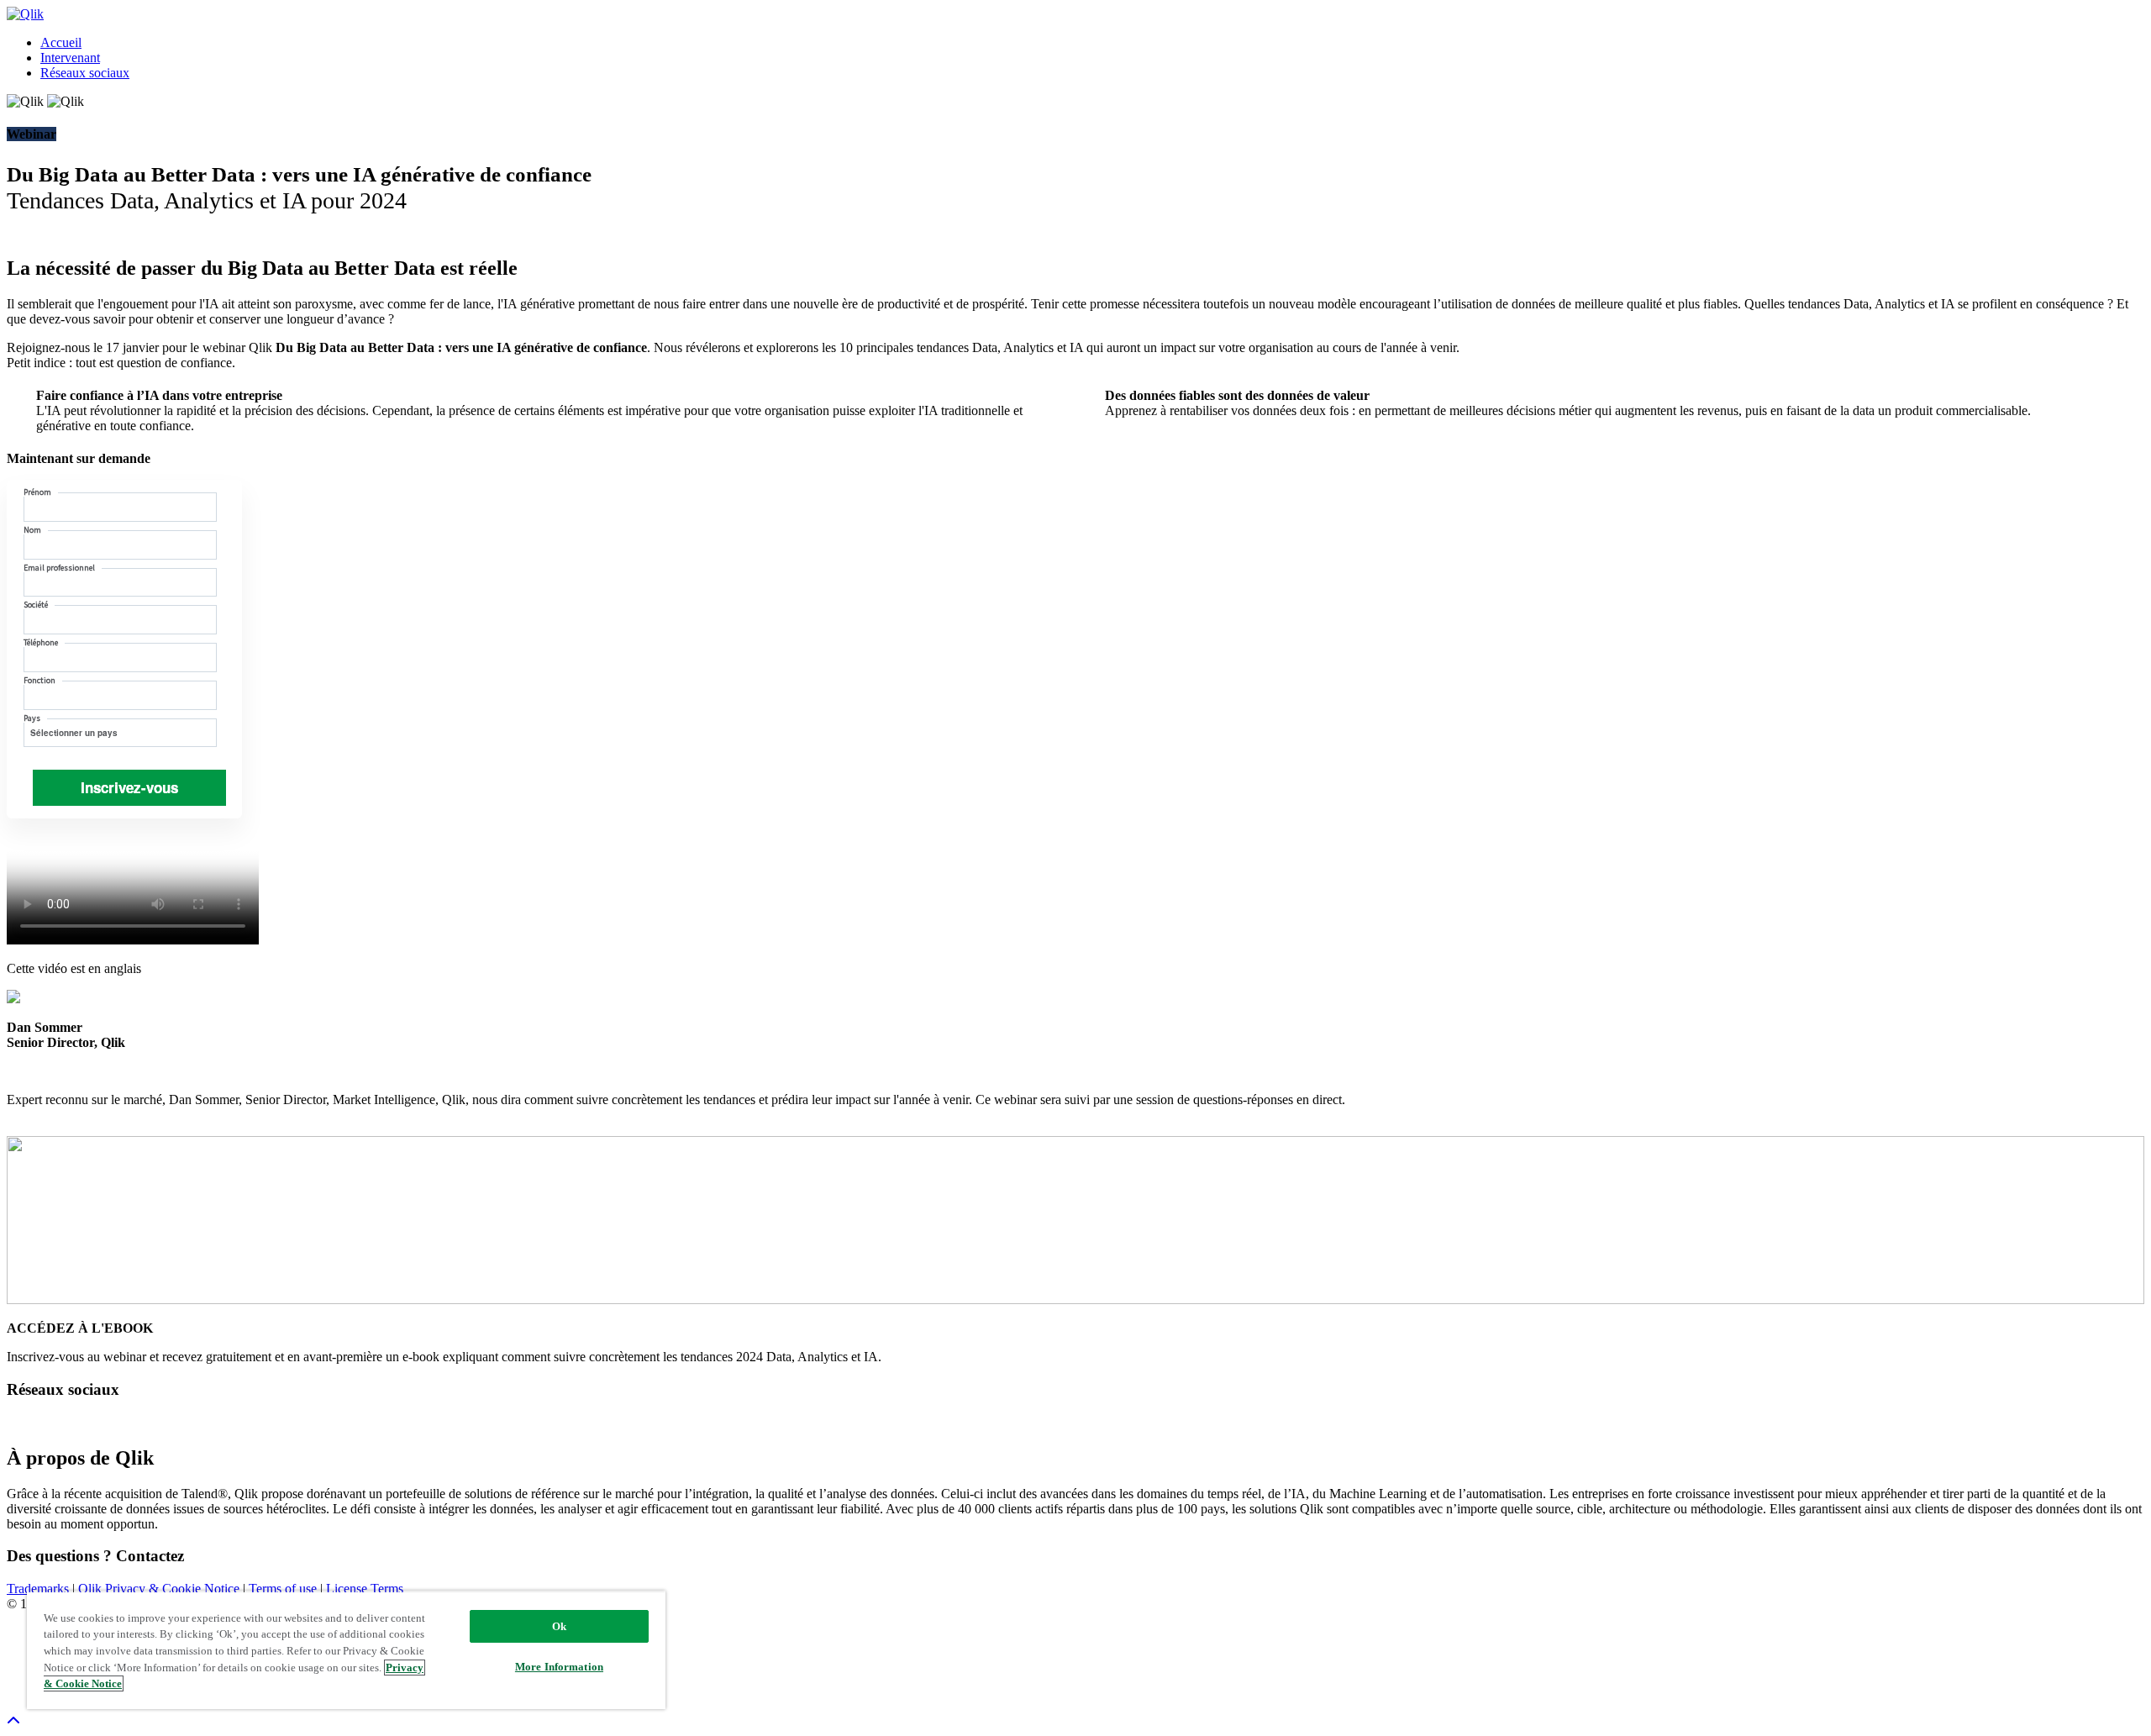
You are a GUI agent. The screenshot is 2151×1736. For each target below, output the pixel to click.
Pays (32, 718)
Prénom (37, 492)
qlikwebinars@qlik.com (270, 1556)
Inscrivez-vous (129, 787)
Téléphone (41, 642)
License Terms (365, 1589)
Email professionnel (59, 568)
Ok (559, 1626)
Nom (32, 530)
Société (36, 605)
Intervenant (70, 58)
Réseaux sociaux (85, 73)
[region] (346, 1650)
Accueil (61, 42)
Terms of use (284, 1589)
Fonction (39, 680)
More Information (559, 1667)
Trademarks (39, 1589)
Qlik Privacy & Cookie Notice (160, 1589)
